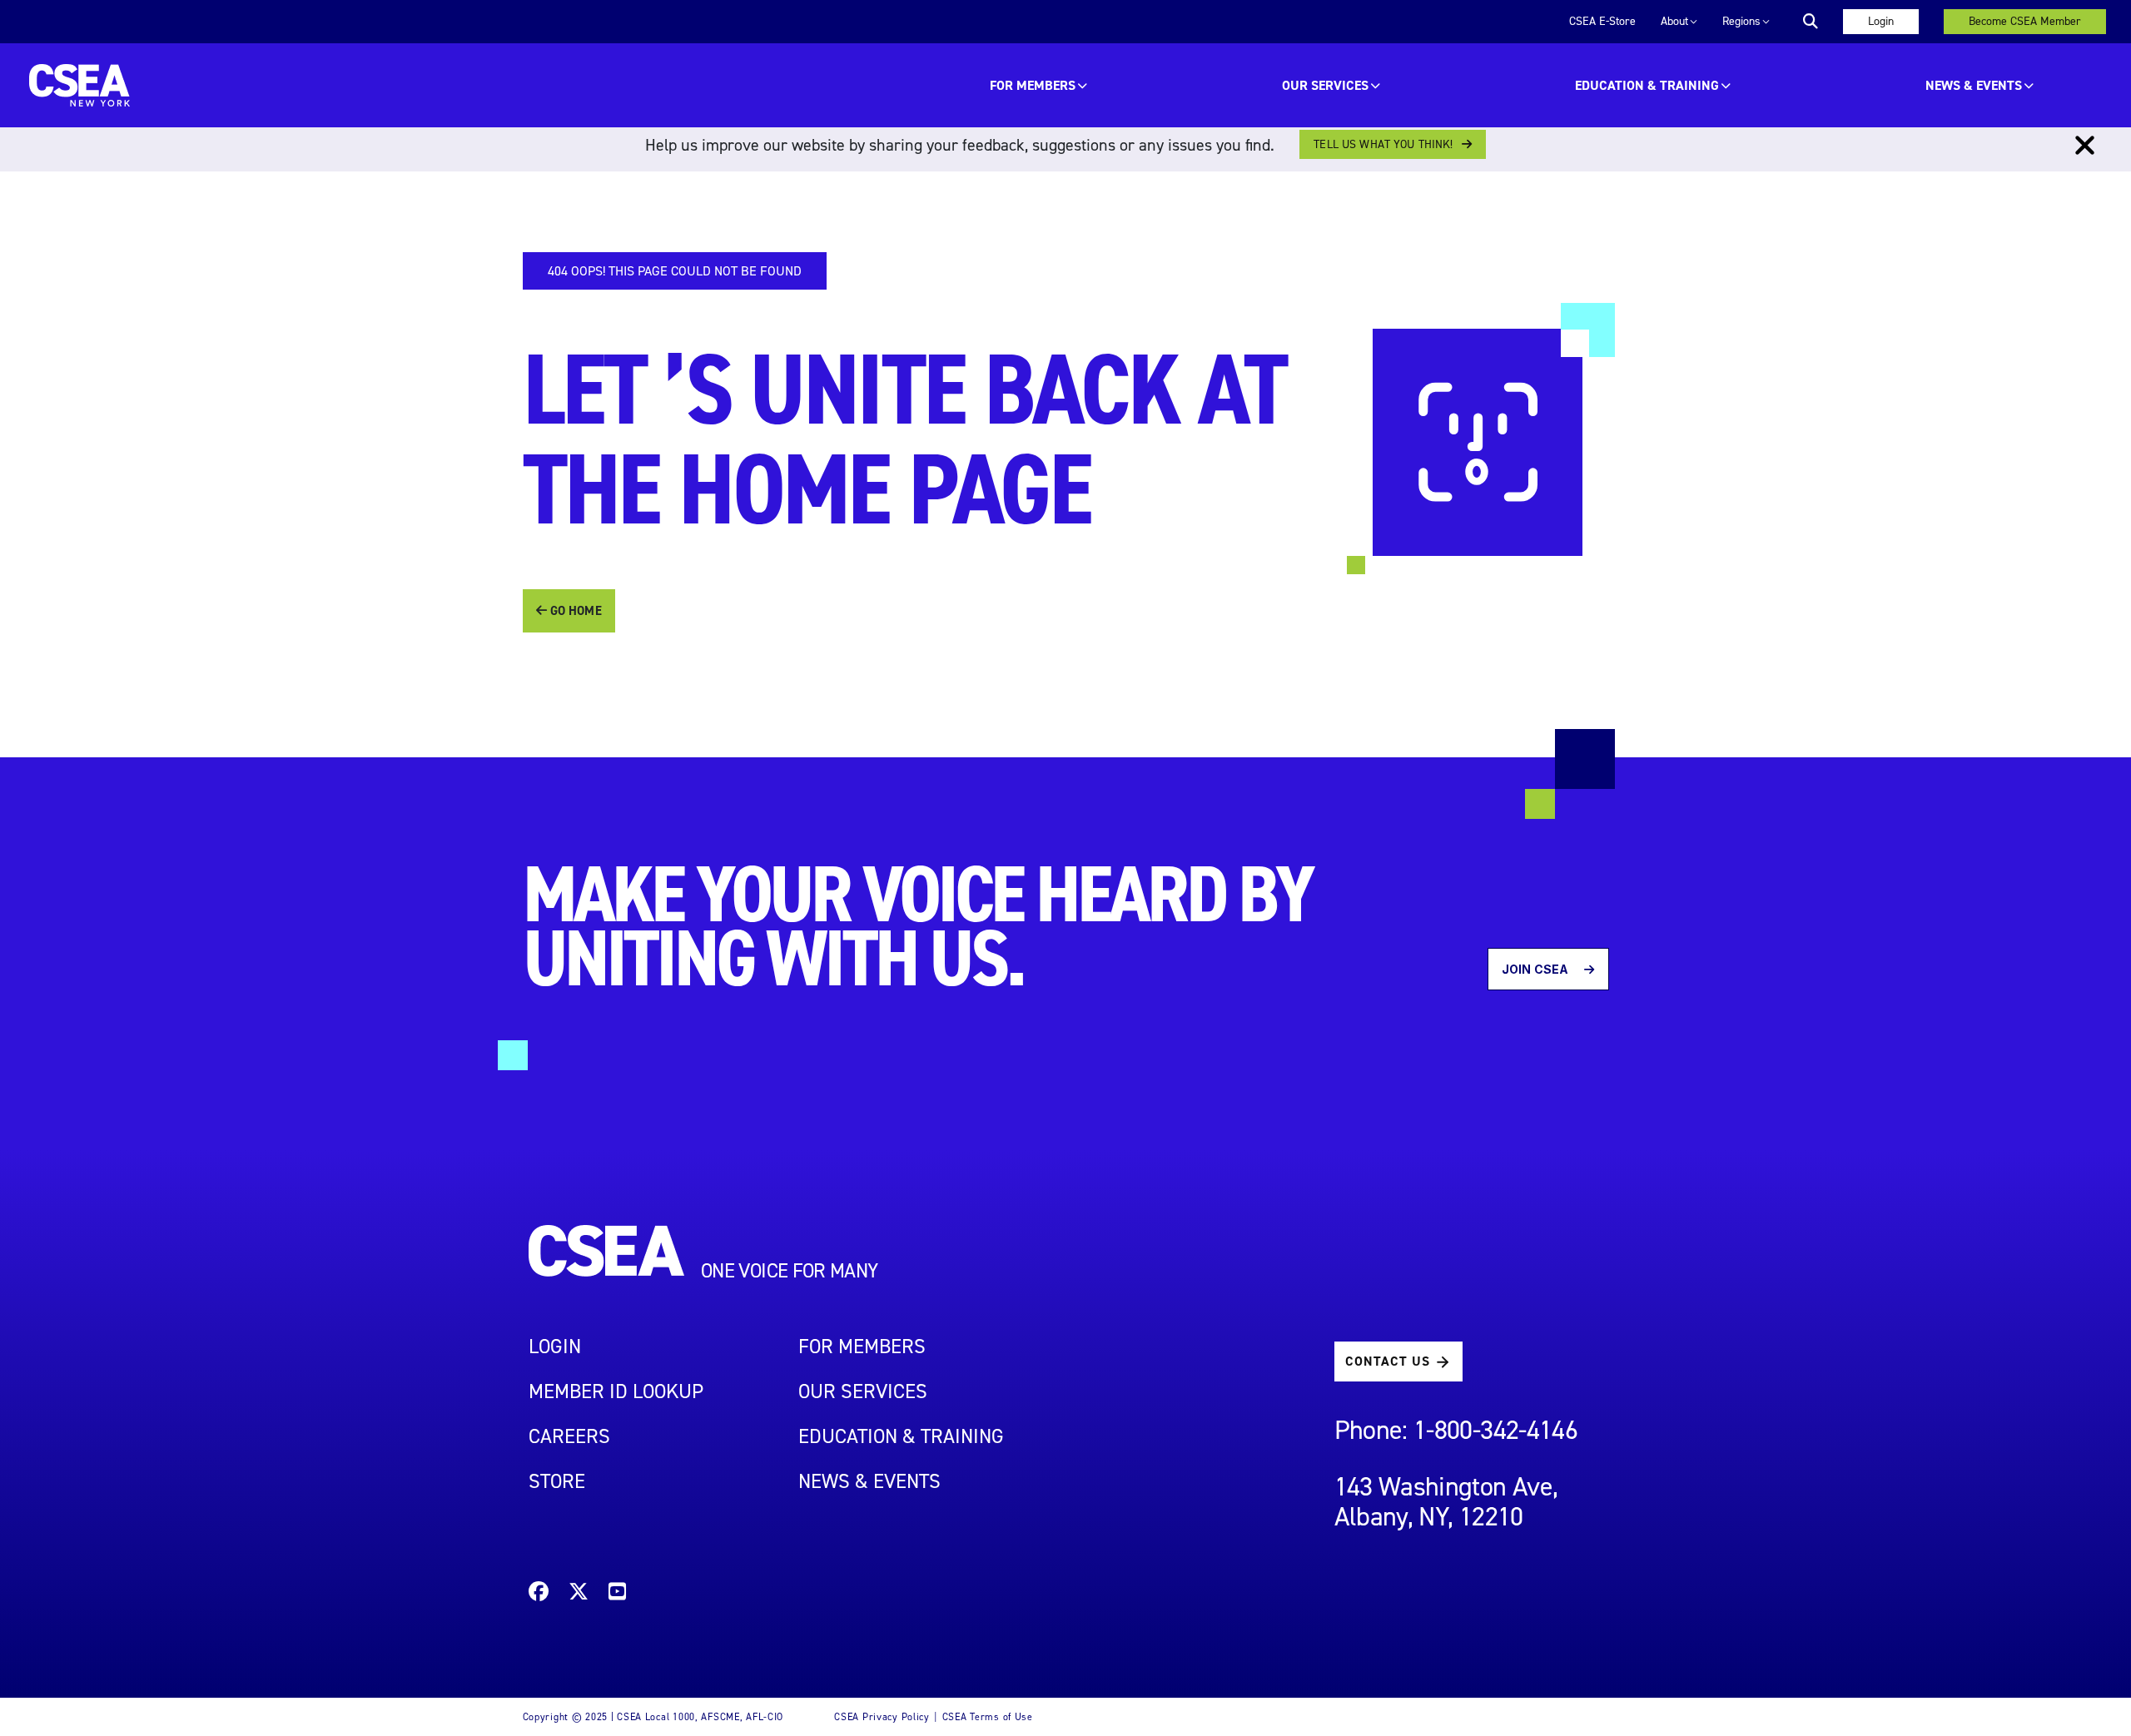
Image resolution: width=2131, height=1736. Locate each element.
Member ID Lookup (616, 1391)
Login (1881, 21)
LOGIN (555, 1347)
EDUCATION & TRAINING (1647, 85)
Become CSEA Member (2025, 21)
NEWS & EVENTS (869, 1481)
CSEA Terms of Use (988, 1717)
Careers (569, 1436)
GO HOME (574, 611)
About (1674, 21)
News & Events (1974, 85)
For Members (1033, 85)
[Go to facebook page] (539, 1594)
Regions (1741, 21)
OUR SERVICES (1325, 85)
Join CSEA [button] (1536, 969)
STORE (557, 1481)
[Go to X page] (579, 1594)
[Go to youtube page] (617, 1594)
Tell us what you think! (1383, 144)
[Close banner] (2085, 146)
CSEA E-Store (1602, 21)
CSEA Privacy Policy (882, 1717)
